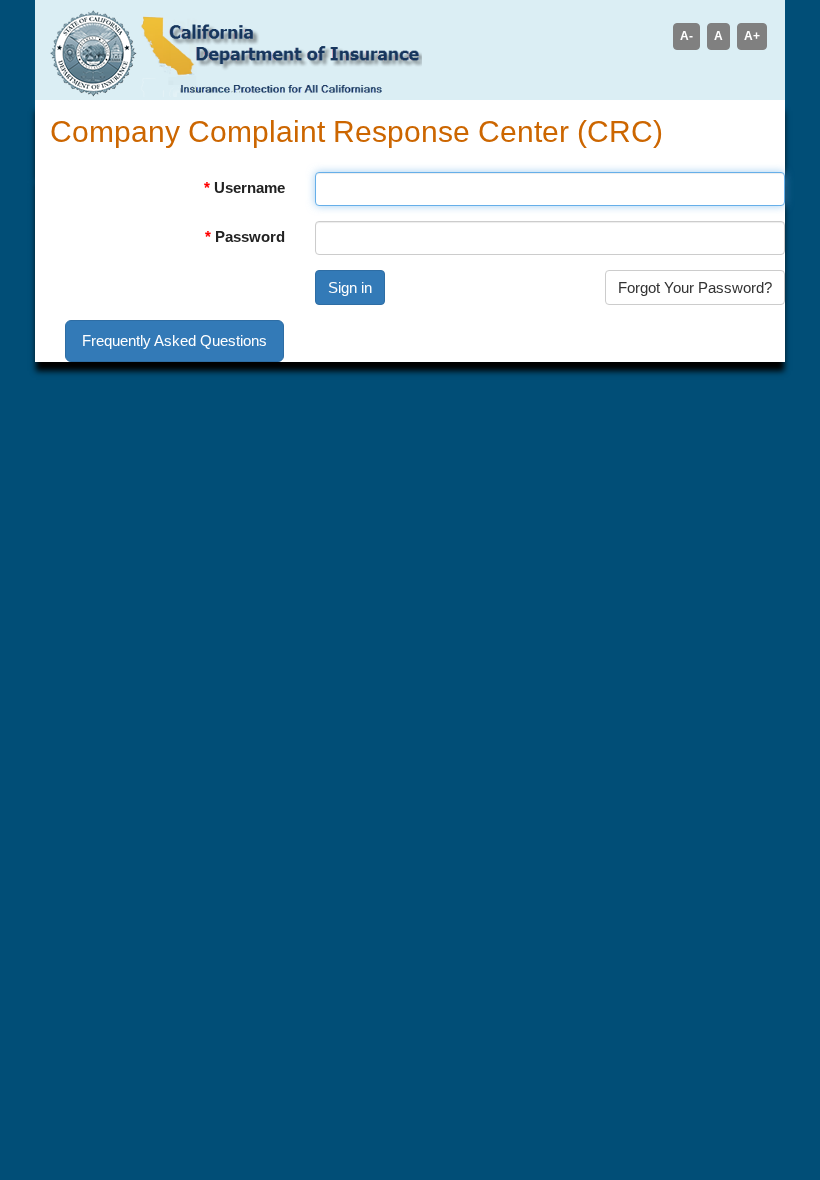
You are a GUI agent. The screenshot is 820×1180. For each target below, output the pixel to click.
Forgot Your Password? (695, 287)
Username (249, 187)
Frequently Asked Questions (174, 340)
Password (250, 236)
